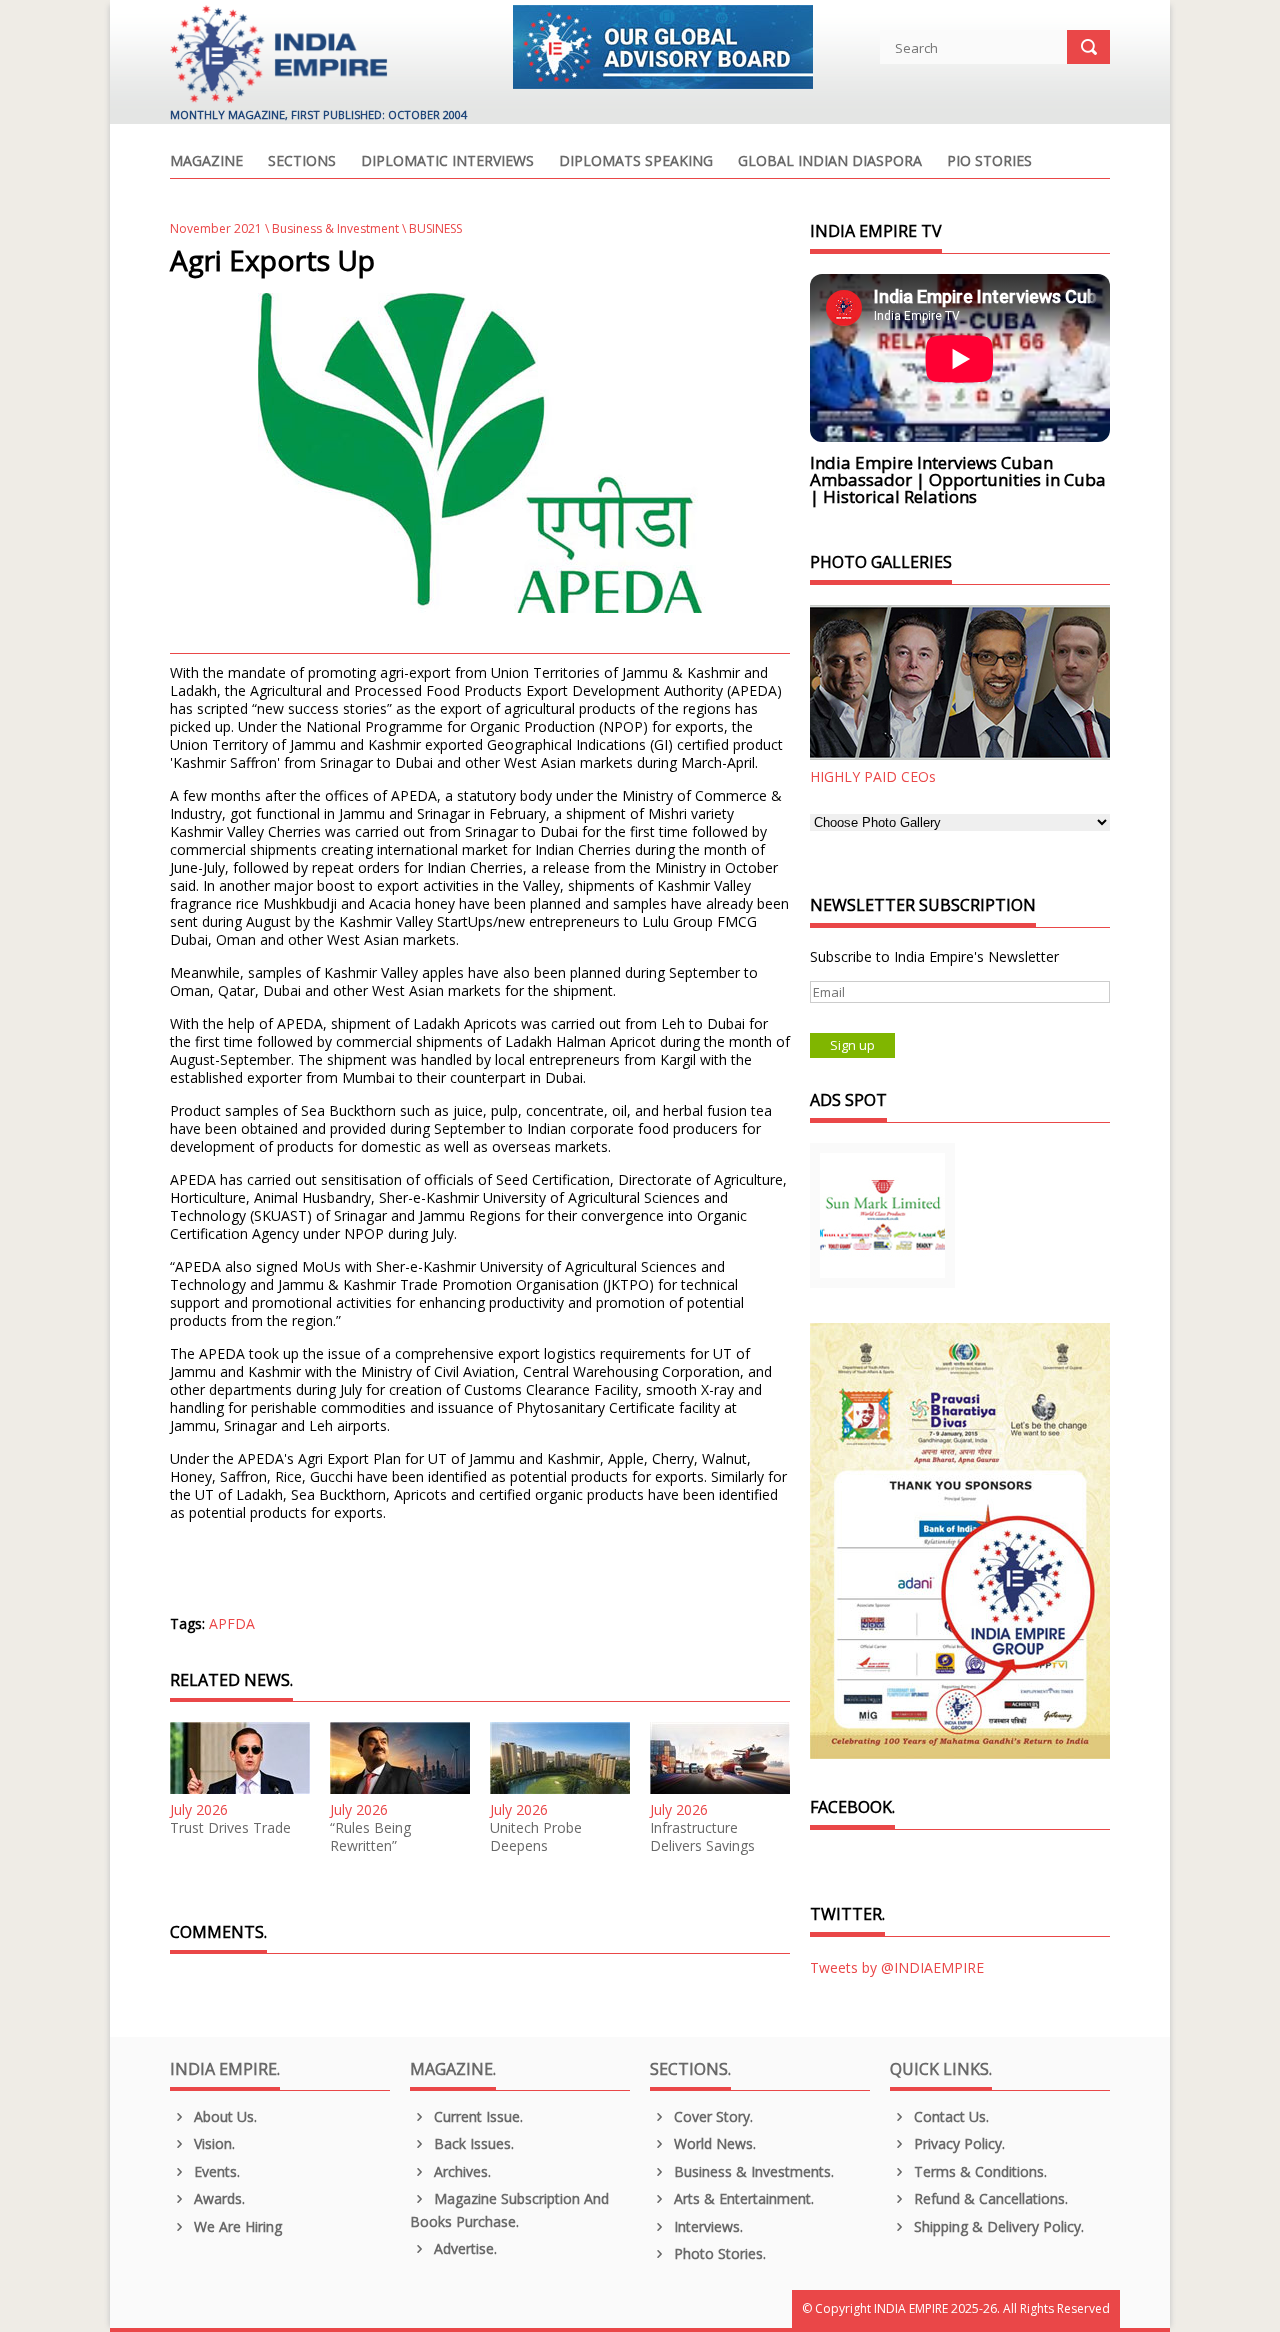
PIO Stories (989, 162)
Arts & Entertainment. (742, 2198)
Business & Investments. (752, 2171)
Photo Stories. (718, 2253)
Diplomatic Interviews (447, 162)
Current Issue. (476, 2116)
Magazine (206, 162)
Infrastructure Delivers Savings (702, 1837)
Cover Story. (711, 2116)
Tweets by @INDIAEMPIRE (897, 1967)
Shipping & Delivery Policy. (997, 2226)
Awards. (217, 2198)
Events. (215, 2171)
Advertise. (463, 2248)
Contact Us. (949, 2116)
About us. (223, 2116)
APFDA (232, 1623)
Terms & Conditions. (978, 2171)
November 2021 (216, 228)
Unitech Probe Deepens (536, 1837)
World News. (713, 2143)
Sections (302, 162)
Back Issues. (472, 2143)
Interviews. (706, 2226)
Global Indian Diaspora (830, 162)
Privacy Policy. (957, 2143)
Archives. (460, 2171)
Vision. (212, 2143)
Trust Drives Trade (230, 1828)
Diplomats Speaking (636, 162)
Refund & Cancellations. (989, 2198)
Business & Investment (335, 228)
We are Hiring (236, 2226)
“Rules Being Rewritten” (370, 1837)
